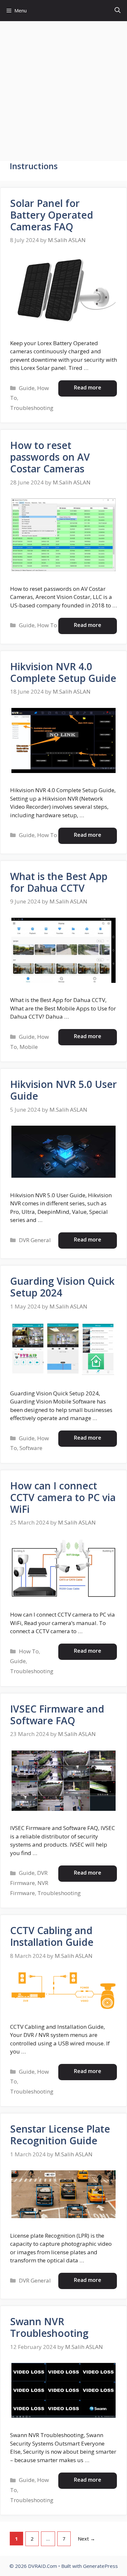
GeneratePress (100, 2566)
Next (86, 2539)
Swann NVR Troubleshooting (49, 2327)
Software (31, 1448)
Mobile (29, 1047)
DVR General (35, 1240)
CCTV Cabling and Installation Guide (52, 1936)
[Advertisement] (63, 88)
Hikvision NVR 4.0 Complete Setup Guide (63, 672)
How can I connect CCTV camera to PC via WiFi (63, 1497)
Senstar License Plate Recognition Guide (60, 2135)
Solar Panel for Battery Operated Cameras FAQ (52, 215)
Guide (27, 388)
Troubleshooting (32, 408)
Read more (88, 387)
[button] (118, 11)
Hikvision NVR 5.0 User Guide (63, 1090)
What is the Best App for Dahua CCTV (59, 882)
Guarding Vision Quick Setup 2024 (62, 1287)
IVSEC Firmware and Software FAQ (57, 1715)
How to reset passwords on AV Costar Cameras (50, 457)
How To (47, 625)
